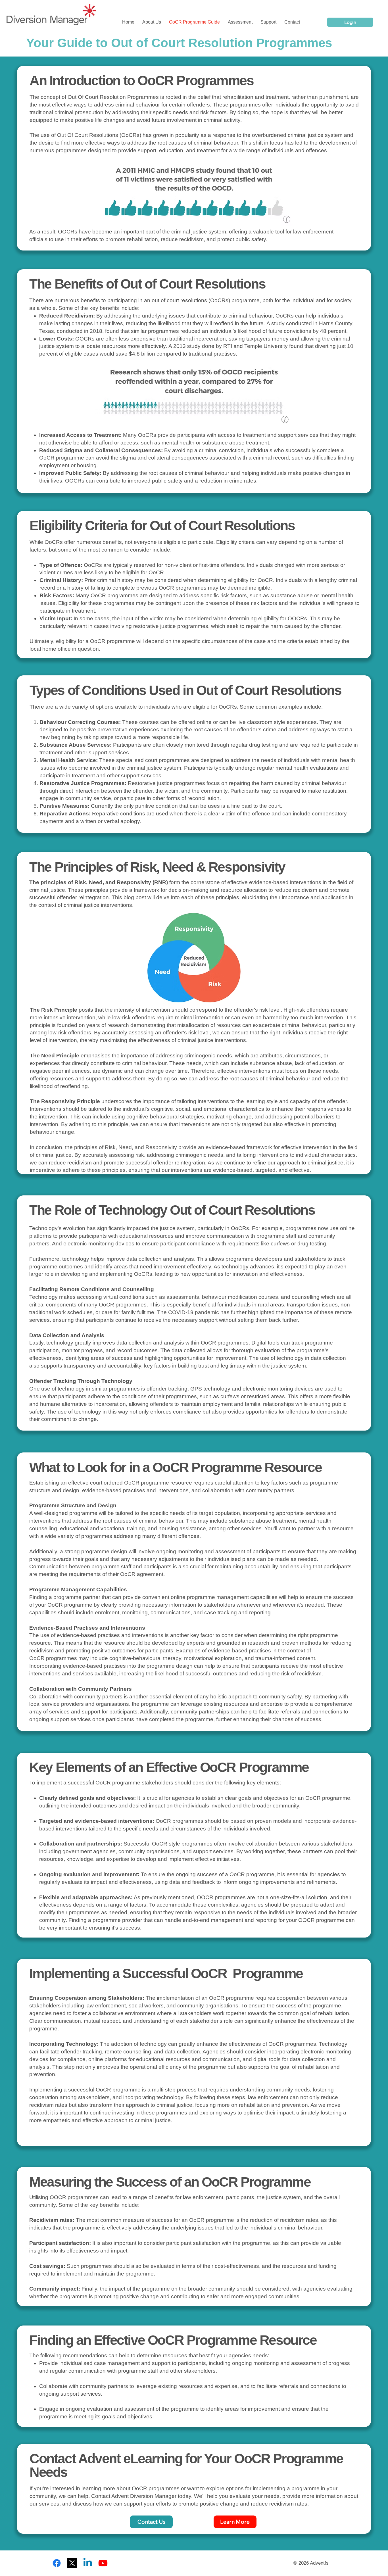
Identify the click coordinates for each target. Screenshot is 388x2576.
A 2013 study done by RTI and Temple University (228, 346)
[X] (72, 2563)
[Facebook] (57, 2563)
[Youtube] (103, 2563)
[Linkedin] (88, 2563)
